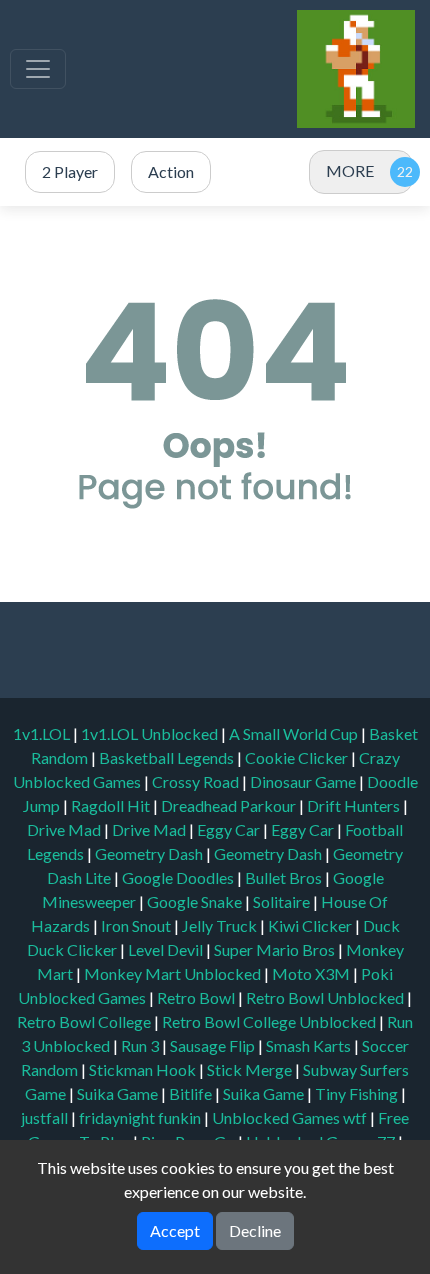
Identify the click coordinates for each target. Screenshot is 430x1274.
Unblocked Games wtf (291, 1117)
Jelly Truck (221, 925)
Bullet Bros (285, 877)
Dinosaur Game (304, 781)
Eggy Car (230, 829)
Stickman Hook (144, 1069)
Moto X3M (312, 973)
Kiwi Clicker (311, 925)
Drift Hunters (355, 805)
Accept (175, 1230)
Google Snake (196, 901)
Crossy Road (197, 781)
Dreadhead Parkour (230, 805)
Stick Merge (251, 1069)
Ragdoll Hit (112, 805)
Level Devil (167, 949)
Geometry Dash (150, 853)
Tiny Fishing (358, 1093)
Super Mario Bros (276, 949)
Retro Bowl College (85, 1021)
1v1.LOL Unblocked (151, 733)
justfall (46, 1117)
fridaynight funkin (141, 1117)
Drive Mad (65, 829)
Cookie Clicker (298, 757)
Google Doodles (179, 877)
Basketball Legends (168, 757)
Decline (255, 1230)
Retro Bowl (197, 997)
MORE (350, 170)
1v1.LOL (43, 733)
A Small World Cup (295, 733)
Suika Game (119, 1093)
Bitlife (192, 1093)
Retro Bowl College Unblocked (270, 1021)
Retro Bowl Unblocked (326, 997)
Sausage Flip (214, 1045)
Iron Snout (137, 925)
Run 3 (141, 1045)
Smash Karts (310, 1045)
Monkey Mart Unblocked (174, 973)
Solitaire (283, 901)
